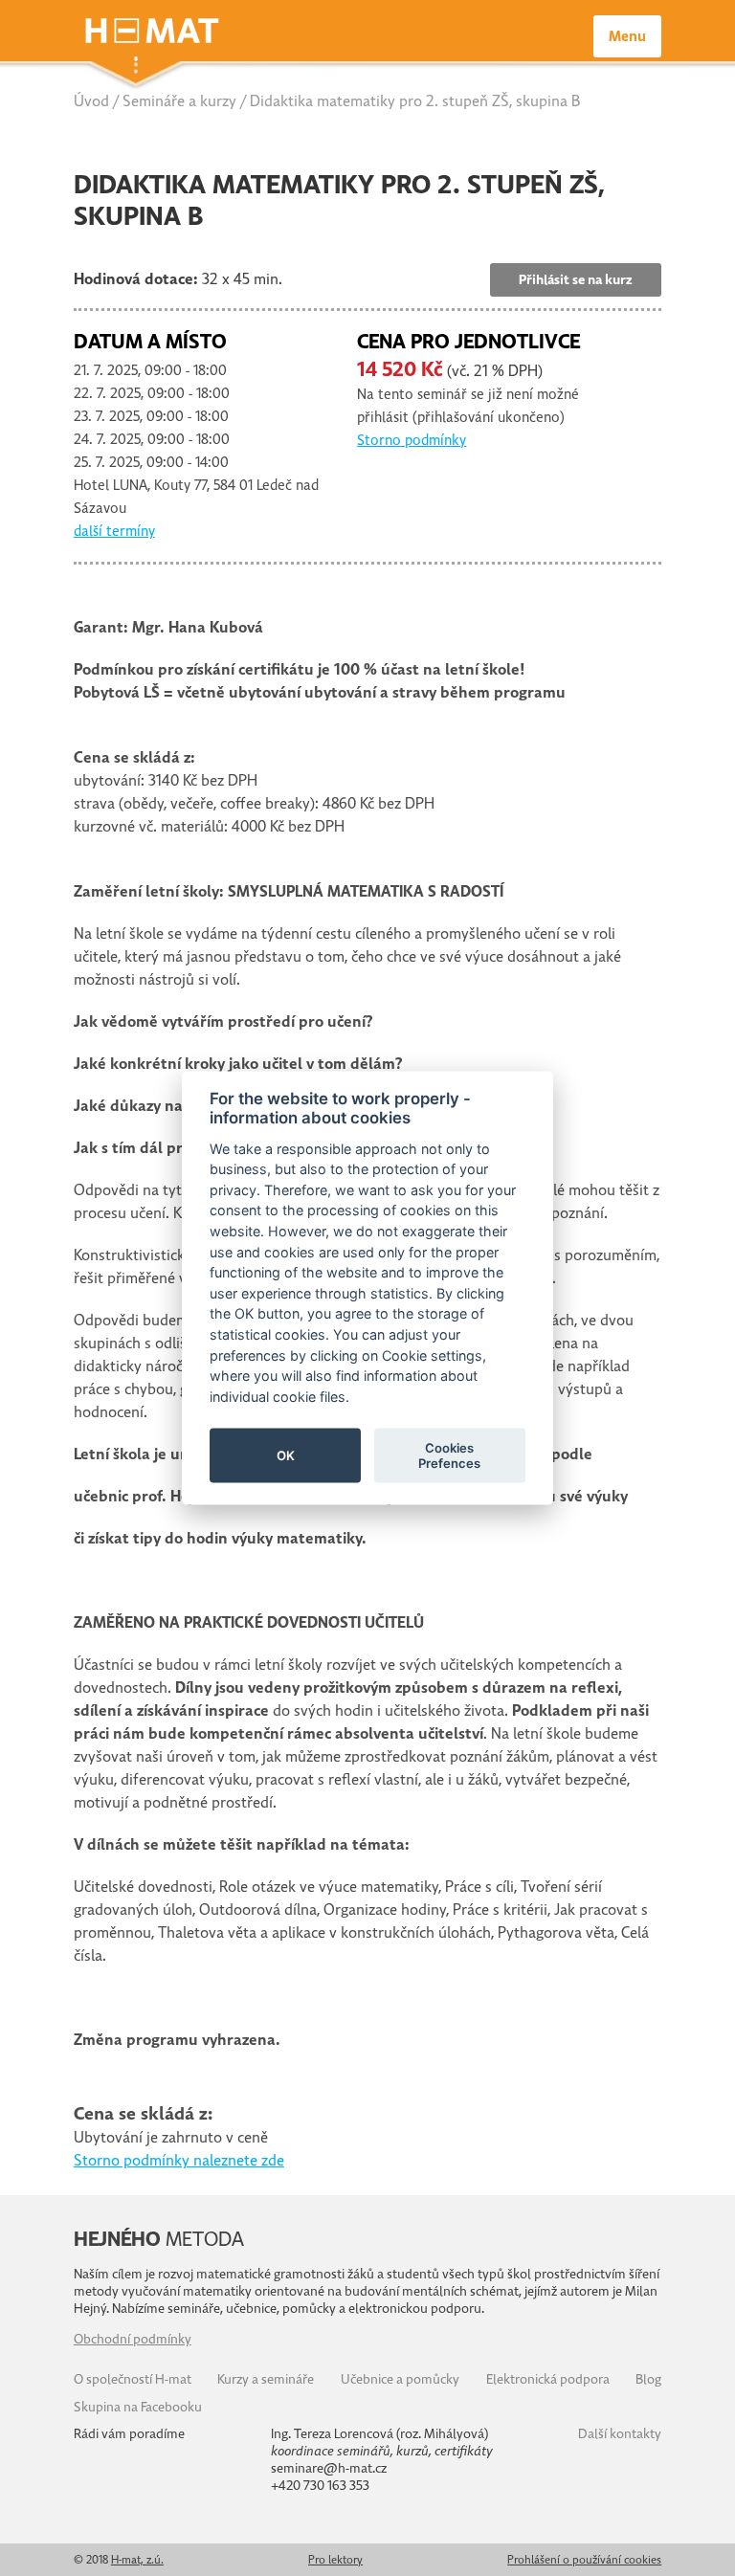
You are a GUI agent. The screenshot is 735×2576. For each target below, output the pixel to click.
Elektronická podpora (548, 2379)
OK (286, 1455)
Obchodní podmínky (133, 2339)
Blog (648, 2379)
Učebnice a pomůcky (400, 2379)
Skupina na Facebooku (138, 2407)
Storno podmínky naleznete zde (179, 2161)
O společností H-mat (133, 2379)
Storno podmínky (412, 440)
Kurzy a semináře (266, 2379)
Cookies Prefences (449, 1455)
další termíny (114, 531)
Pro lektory (335, 2560)
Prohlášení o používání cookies (584, 2560)
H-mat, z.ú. (137, 2560)
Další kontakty (620, 2434)
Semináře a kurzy (179, 101)
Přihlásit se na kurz (576, 280)
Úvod (91, 101)
